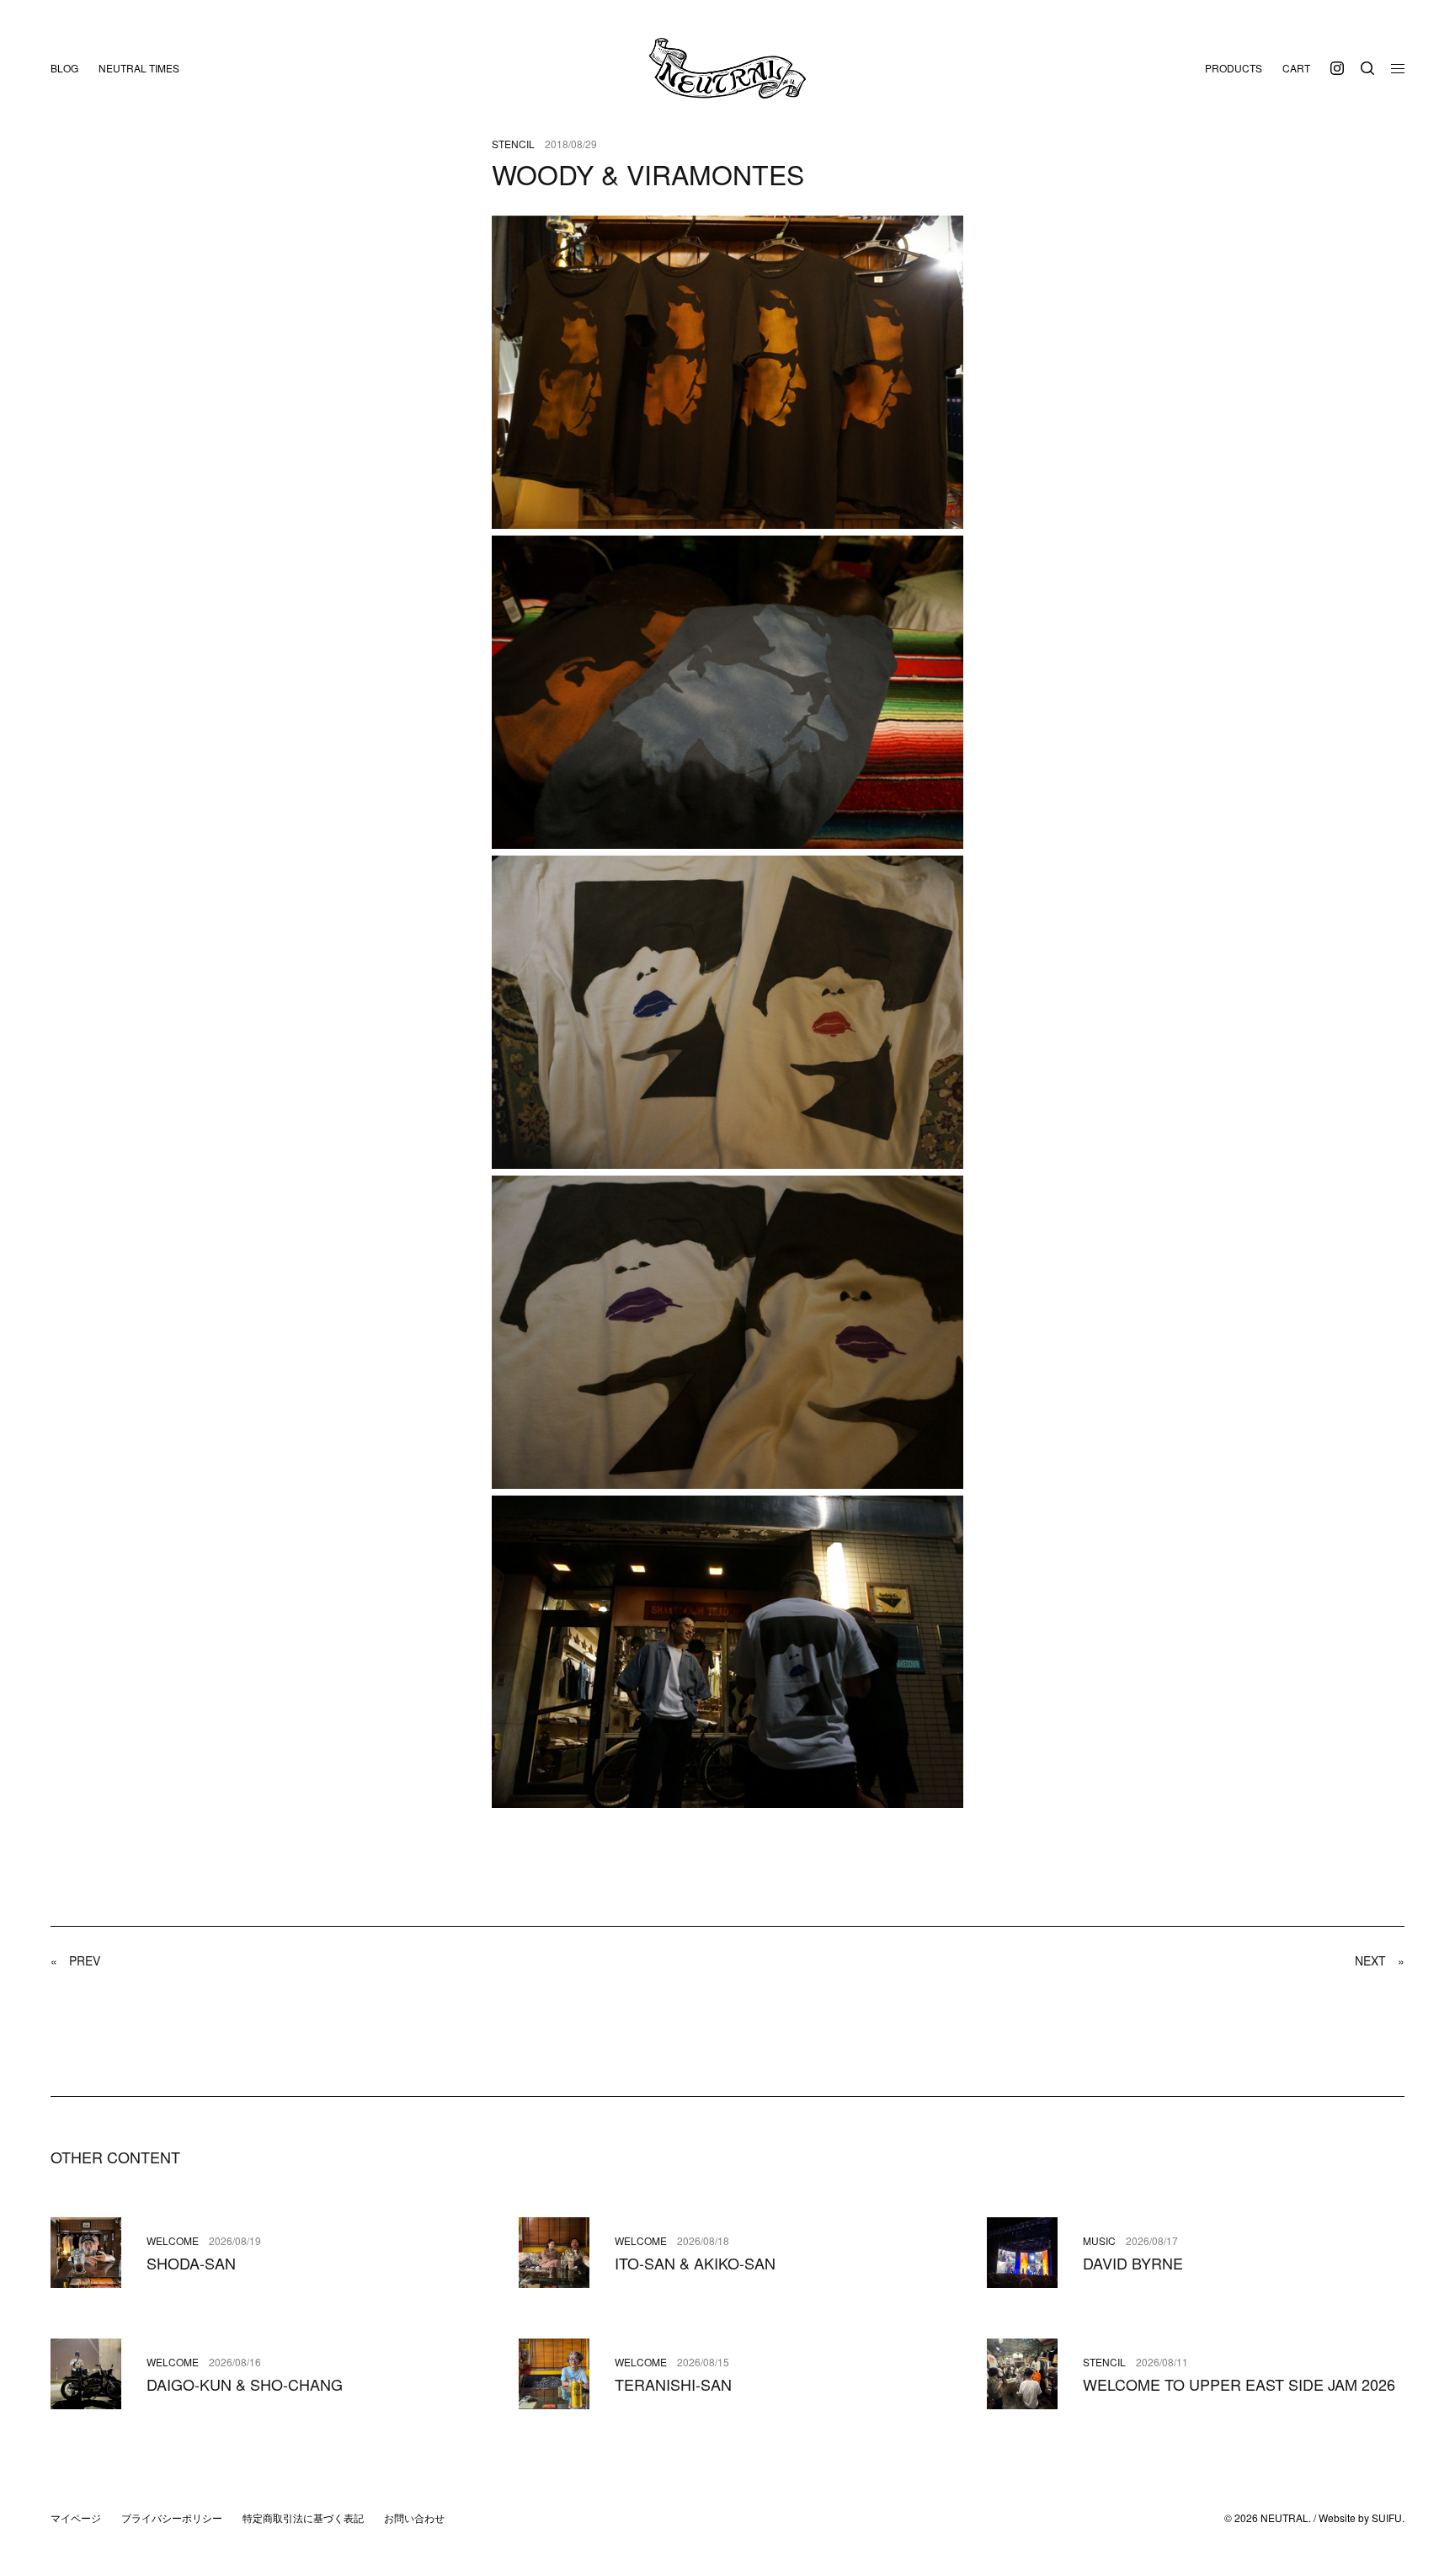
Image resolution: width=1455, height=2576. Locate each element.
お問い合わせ (414, 2517)
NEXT (1380, 1960)
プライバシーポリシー (172, 2517)
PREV (75, 1960)
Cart (1296, 68)
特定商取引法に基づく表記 (303, 2517)
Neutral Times (139, 68)
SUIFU (1387, 2517)
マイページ (76, 2517)
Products (1234, 68)
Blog (64, 68)
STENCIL (513, 144)
